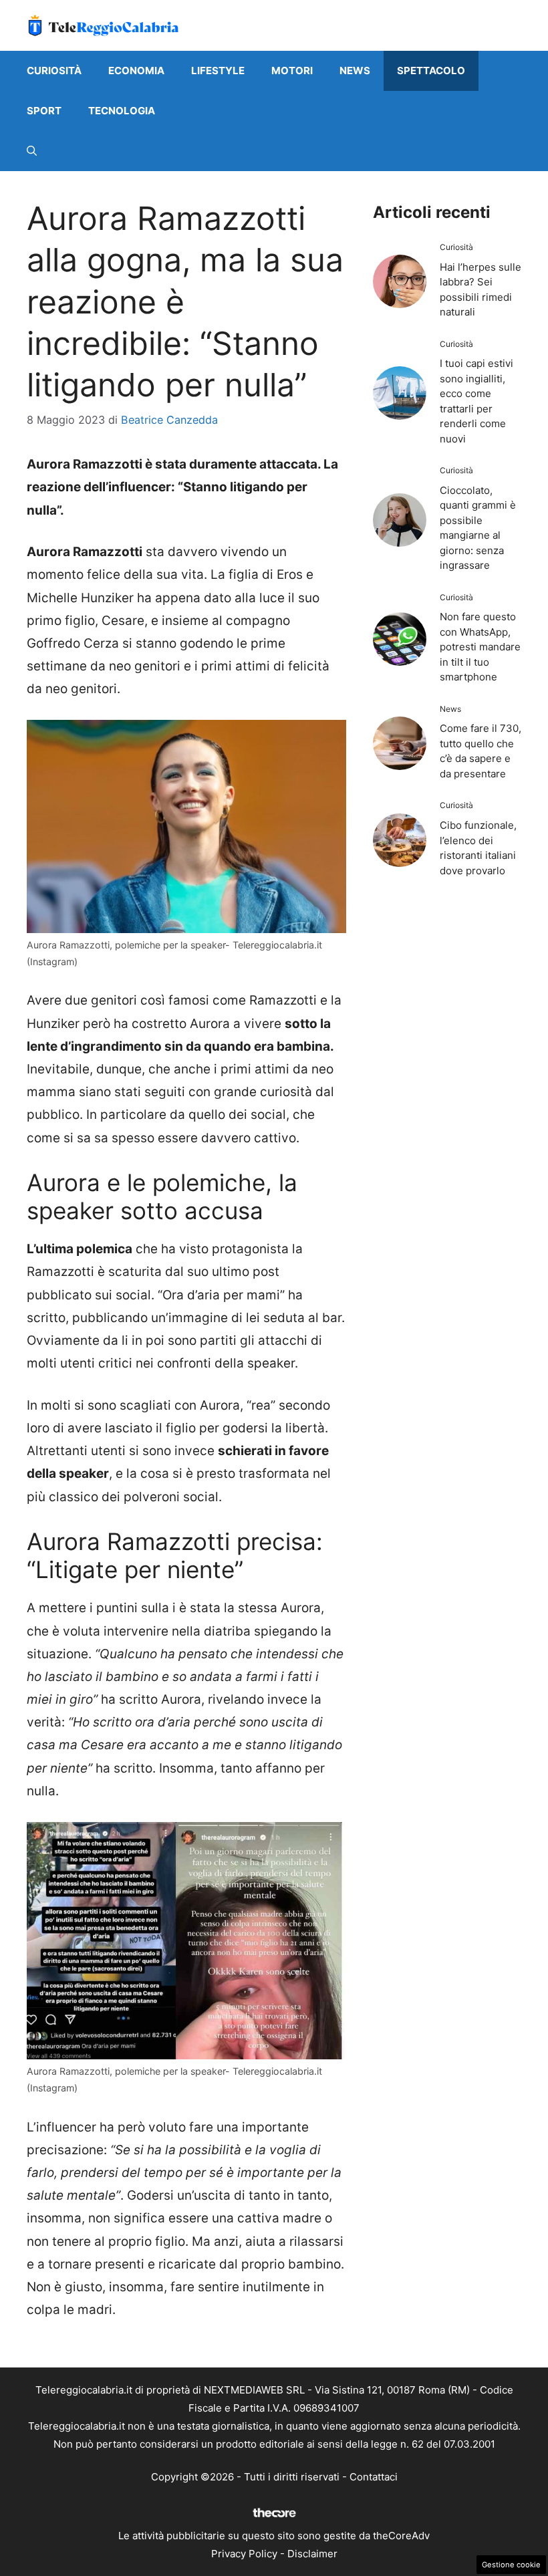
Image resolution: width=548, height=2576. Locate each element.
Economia (136, 71)
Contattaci (374, 2477)
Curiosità (54, 71)
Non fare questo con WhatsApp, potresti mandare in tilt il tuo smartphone (480, 647)
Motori (292, 71)
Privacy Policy (244, 2554)
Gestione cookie (511, 2565)
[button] (32, 151)
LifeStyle (218, 71)
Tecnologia (122, 111)
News (355, 71)
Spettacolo (431, 71)
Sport (44, 111)
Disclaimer (312, 2554)
